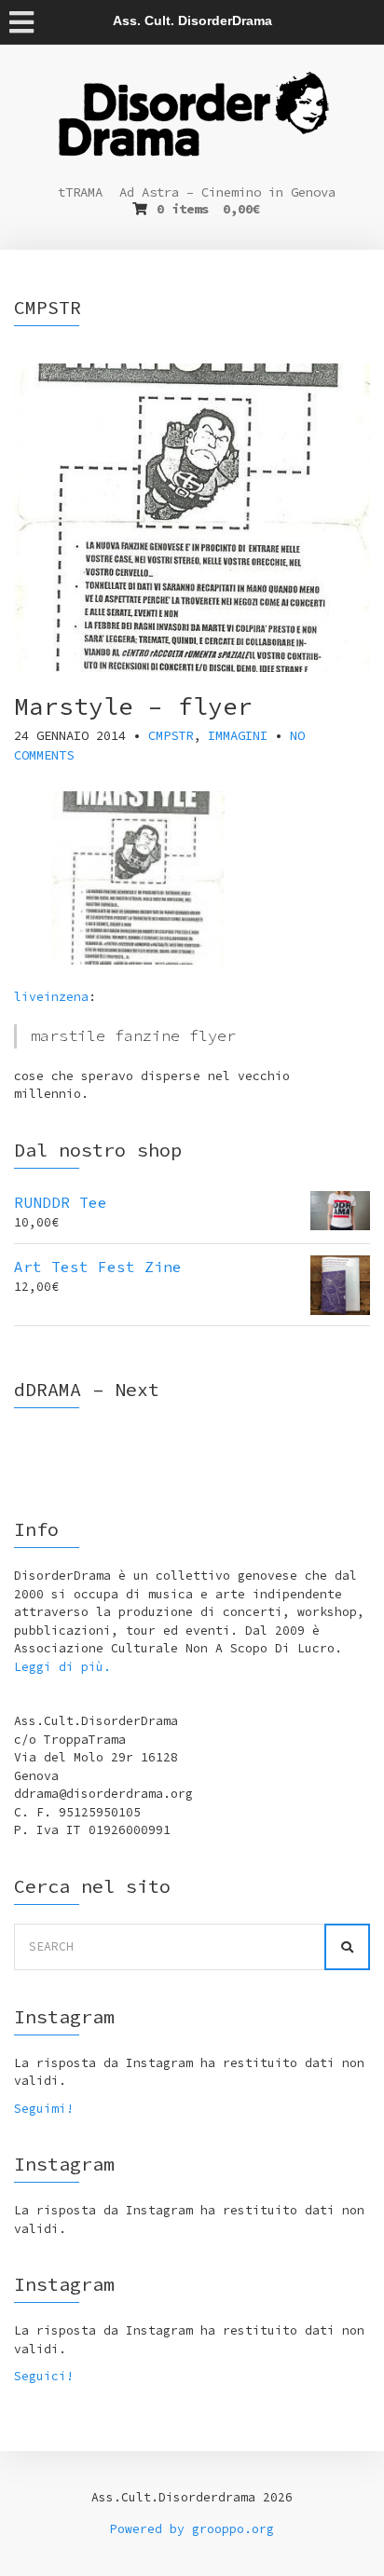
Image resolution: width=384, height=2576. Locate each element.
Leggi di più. (62, 1667)
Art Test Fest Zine (98, 1267)
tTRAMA (80, 192)
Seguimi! (44, 2109)
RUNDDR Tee (61, 1202)
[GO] (347, 1947)
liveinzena (51, 997)
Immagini (238, 735)
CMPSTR (171, 735)
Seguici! (44, 2376)
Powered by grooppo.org (192, 2529)
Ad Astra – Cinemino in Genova (227, 192)
